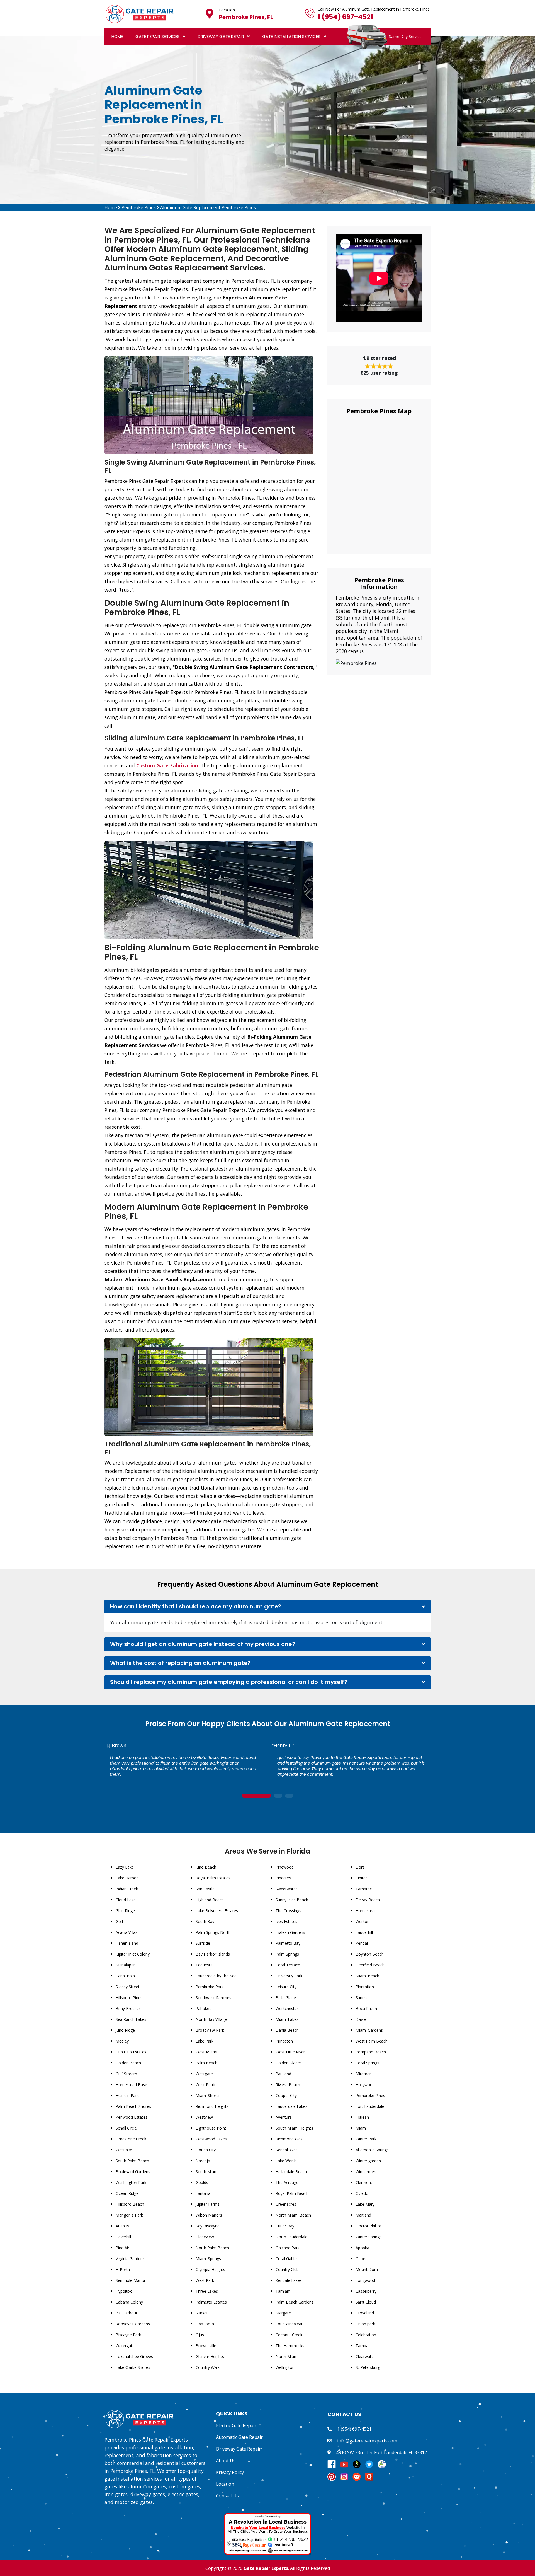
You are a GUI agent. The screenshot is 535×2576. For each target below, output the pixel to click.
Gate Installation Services (291, 36)
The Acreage (287, 2182)
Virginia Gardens (130, 2259)
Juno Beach (206, 1867)
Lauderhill (364, 1932)
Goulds (202, 2182)
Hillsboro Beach (130, 2204)
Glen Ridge (125, 1911)
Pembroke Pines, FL (246, 17)
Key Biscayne (208, 2226)
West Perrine (207, 2085)
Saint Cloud (366, 2302)
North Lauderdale (291, 2237)
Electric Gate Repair (236, 2425)
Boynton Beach (370, 1954)
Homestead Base (131, 2085)
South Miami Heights (294, 2128)
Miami (361, 2128)
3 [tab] (289, 1796)
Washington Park (131, 2182)
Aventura (284, 2117)
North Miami (287, 2356)
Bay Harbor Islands (213, 1954)
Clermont (364, 2182)
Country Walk (208, 2367)
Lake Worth (286, 2161)
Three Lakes (207, 2291)
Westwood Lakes (211, 2139)
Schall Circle (126, 2128)
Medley (122, 2041)
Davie (361, 2019)
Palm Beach (206, 2063)
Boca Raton (366, 2008)
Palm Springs (287, 1954)
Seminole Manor (131, 2280)
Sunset (202, 2313)
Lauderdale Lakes (291, 2106)
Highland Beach (210, 1900)
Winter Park (366, 2139)
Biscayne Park (128, 2335)
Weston (363, 1921)
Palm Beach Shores (133, 2106)
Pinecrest (284, 1878)
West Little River (290, 2052)
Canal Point (126, 1976)
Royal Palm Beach (292, 2193)
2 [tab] (278, 1796)
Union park (365, 2324)
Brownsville (206, 2346)
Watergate (125, 2346)
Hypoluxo (124, 2291)
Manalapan (126, 1965)
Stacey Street (128, 1987)
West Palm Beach (372, 2041)
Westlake (124, 2150)
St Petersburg (368, 2367)
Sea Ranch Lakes (131, 2019)
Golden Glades (289, 2063)
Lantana (203, 2193)
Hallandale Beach (291, 2172)
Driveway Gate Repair (221, 36)
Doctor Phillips (369, 2226)
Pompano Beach (371, 2052)
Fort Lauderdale (370, 2106)
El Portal (123, 2269)
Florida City (206, 2150)
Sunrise (362, 1998)
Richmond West (290, 2139)
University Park (289, 1976)
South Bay (205, 1921)
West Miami (206, 2052)
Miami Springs (208, 2259)
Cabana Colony (129, 2302)
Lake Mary (365, 2204)
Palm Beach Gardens (295, 2302)
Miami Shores (208, 2095)
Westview (204, 2117)
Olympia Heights (210, 2269)
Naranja (203, 2161)
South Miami (207, 2172)
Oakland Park (288, 2248)
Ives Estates (286, 1921)
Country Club (287, 2269)
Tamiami (284, 2291)
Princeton (284, 2041)
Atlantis (122, 2226)
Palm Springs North (213, 1932)
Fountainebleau (290, 2324)
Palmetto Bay (288, 1943)
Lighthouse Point (211, 2128)
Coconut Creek (289, 2335)
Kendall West (287, 2150)
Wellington (285, 2367)
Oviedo (362, 2193)
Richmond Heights (212, 2106)
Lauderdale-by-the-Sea (216, 1976)
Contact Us (227, 2496)
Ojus (200, 2335)
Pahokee (204, 2008)
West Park (205, 2280)
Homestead (366, 1911)
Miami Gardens (369, 2030)
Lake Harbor (127, 1878)
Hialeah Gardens (290, 1932)
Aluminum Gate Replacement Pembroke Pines (208, 207)
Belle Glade (286, 1998)
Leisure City (286, 1987)
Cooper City (286, 2095)
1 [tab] (256, 1796)
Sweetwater (286, 1889)
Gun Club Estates (131, 2052)
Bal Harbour (127, 2313)
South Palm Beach (132, 2161)
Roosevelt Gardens (133, 2324)
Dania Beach (287, 2030)
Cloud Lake (126, 1900)
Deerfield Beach (370, 1965)
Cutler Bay (285, 2226)
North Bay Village (211, 2019)
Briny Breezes (128, 2008)
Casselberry (366, 2291)
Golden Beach (128, 2063)
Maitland (363, 2215)
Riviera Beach (288, 2085)
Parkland (283, 2074)
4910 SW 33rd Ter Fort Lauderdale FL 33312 (381, 2452)
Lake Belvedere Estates (217, 1911)
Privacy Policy (230, 2472)
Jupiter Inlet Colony (133, 1954)
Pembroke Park (210, 1987)
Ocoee (362, 2259)
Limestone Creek (131, 2139)
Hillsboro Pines (129, 1998)
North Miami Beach (293, 2215)
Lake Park (205, 2041)
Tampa (362, 2346)
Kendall (362, 1943)
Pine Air (122, 2248)
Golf (119, 1921)
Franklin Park (127, 2095)
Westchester (287, 2008)
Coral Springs (367, 2063)
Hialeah (362, 2117)
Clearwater (365, 2356)
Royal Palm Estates (213, 1878)
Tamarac (364, 1889)
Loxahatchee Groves (134, 2356)
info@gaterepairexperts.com (367, 2441)
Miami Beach (367, 1976)
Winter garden (368, 2161)
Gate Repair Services (158, 36)
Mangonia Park (129, 2215)
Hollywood (365, 2085)
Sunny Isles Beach (292, 1900)
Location (225, 2484)
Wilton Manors (209, 2215)
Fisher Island (127, 1943)
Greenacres (286, 2204)
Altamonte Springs (372, 2150)
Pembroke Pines (139, 207)
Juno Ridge (125, 2030)
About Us (226, 2461)
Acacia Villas (127, 1932)
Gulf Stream (126, 2074)
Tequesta (204, 1965)
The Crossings (288, 1911)
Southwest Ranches (213, 1998)
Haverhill (123, 2237)
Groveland (365, 2313)
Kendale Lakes (289, 2280)
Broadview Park (210, 2030)
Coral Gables (287, 2259)
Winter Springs (369, 2237)
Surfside (203, 1943)
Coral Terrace (288, 1965)
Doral (361, 1867)
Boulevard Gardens (133, 2172)
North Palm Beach (212, 2248)
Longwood (365, 2280)
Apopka (362, 2248)
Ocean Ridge (127, 2193)
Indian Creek (127, 1889)
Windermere (367, 2172)
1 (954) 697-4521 (345, 17)
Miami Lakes (287, 2019)
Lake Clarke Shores (133, 2367)
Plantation (365, 1987)
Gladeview (205, 2237)
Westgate (204, 2074)
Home (117, 36)
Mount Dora (367, 2269)
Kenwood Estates (132, 2117)
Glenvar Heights (210, 2356)
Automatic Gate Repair (239, 2437)
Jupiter (361, 1878)
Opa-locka (205, 2324)
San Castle (205, 1889)
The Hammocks (290, 2346)
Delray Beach (368, 1900)
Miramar (363, 2074)
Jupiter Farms (208, 2204)
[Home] (139, 13)
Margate (283, 2313)
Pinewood (285, 1867)
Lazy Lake (125, 1867)
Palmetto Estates (211, 2302)
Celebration (366, 2335)
